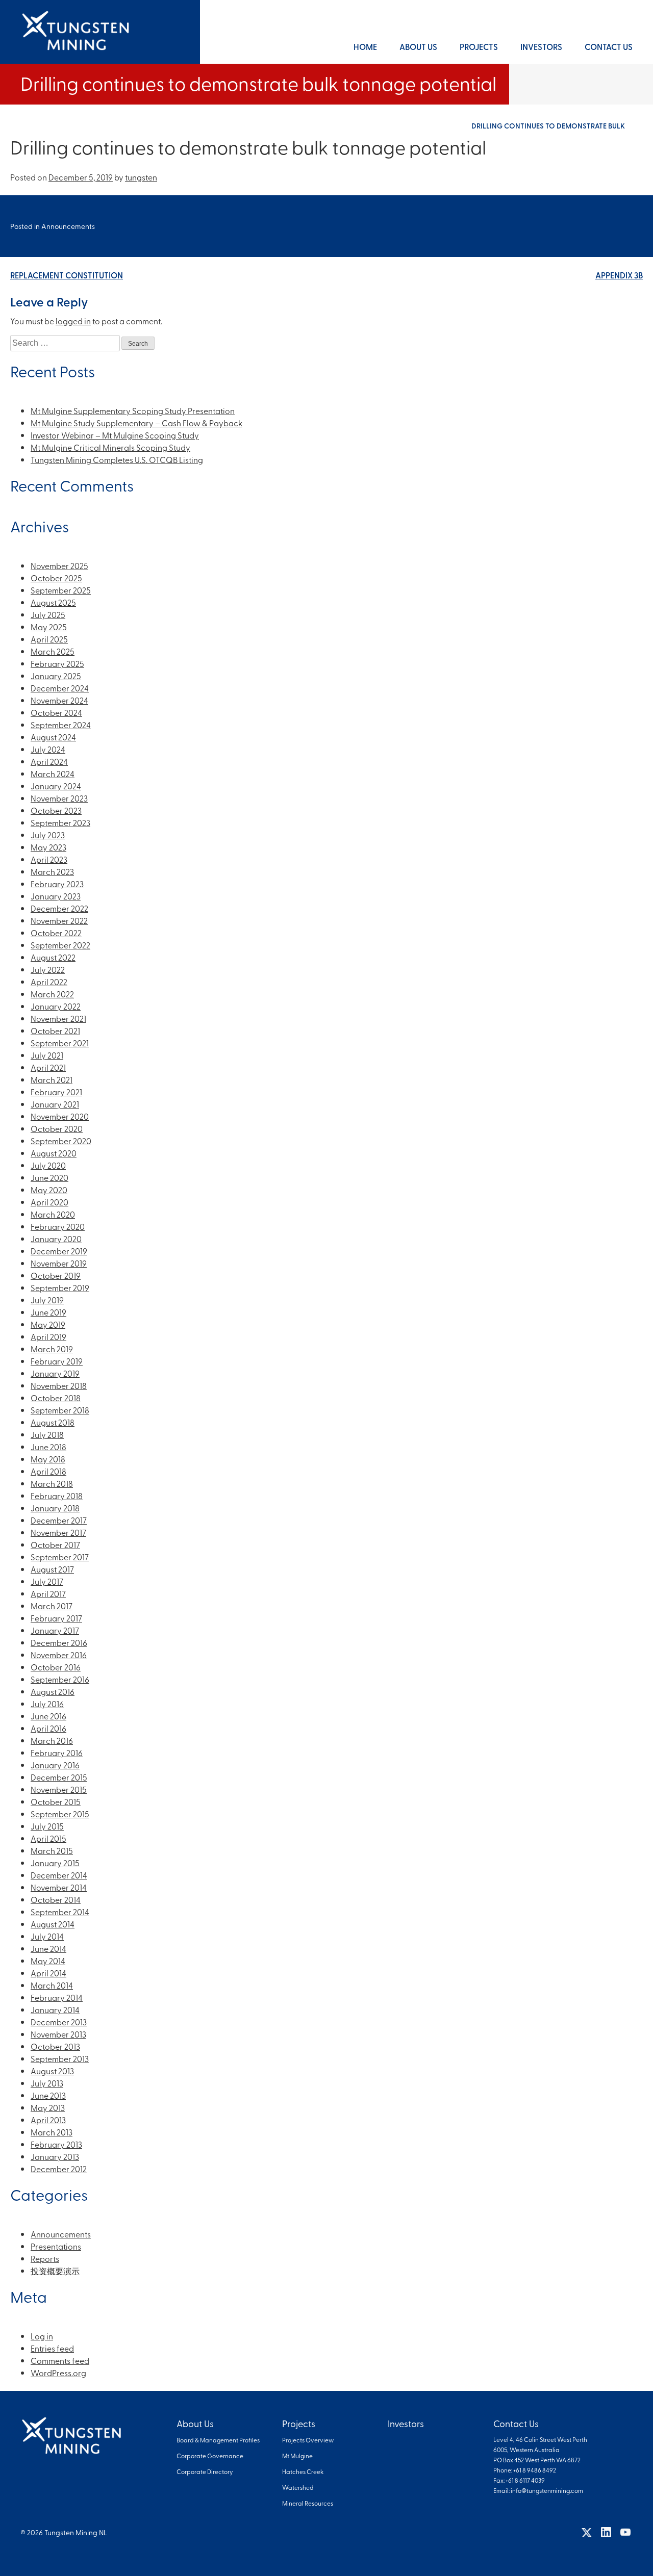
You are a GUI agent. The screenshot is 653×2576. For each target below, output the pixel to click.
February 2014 (57, 1997)
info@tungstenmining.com (547, 2490)
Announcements (68, 226)
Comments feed (60, 2360)
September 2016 (60, 1679)
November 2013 (58, 2034)
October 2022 (56, 933)
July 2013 (47, 2083)
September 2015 (60, 1814)
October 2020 (57, 1128)
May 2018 (48, 1459)
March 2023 (52, 871)
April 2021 (48, 1067)
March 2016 (52, 1740)
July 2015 (47, 1826)
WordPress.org (58, 2373)
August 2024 (53, 737)
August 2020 (54, 1153)
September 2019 (60, 1287)
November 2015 (59, 1789)
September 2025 (61, 590)
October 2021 (55, 1031)
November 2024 (59, 700)
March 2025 (53, 651)
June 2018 (48, 1447)
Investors (541, 47)
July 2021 (47, 1055)
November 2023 (59, 798)
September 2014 (60, 1912)
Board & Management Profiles (218, 2440)
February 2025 (57, 663)
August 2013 (52, 2071)
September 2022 (60, 945)
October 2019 (56, 1275)
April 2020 (49, 1202)
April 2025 (49, 639)
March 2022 (52, 994)
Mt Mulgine (297, 2456)
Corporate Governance (210, 2456)
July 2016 (47, 1704)
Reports (45, 2258)
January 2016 (55, 1765)
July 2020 (48, 1165)
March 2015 (52, 1850)
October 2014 (56, 1899)
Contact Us (609, 47)
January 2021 (55, 1104)
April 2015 (48, 1838)
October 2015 (56, 1801)
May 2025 (49, 627)
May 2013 (48, 2107)
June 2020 (49, 1177)
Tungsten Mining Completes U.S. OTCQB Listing (117, 459)
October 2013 (55, 2046)
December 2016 (59, 1642)
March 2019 (52, 1349)
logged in (73, 321)
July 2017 (47, 1581)
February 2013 (56, 2144)
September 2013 (60, 2058)
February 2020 (58, 1226)
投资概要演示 (55, 2271)
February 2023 (57, 884)
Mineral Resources (308, 2503)
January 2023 (56, 896)
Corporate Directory (205, 2471)
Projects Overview (308, 2440)
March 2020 (53, 1214)
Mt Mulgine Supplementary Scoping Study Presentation (133, 410)
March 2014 (52, 1985)
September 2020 (61, 1141)
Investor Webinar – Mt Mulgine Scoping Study (115, 435)
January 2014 (55, 2010)
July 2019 (47, 1300)
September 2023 (60, 822)
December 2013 (59, 2022)
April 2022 (49, 982)
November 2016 (59, 1655)
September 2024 (61, 725)
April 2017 (48, 1593)
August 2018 (53, 1422)
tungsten (141, 177)
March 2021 (52, 1079)
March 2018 (52, 1483)
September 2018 (60, 1410)
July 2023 (48, 835)
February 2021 (56, 1092)
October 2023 (56, 810)
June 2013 (48, 2095)
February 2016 (57, 1753)
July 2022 (48, 969)
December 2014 (59, 1875)
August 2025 (53, 602)
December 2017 (59, 1520)
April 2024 (49, 761)
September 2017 (60, 1557)
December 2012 (59, 2169)
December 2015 (59, 1777)
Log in (42, 2336)
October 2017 (55, 1544)
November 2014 (59, 1887)
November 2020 (60, 1116)
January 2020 (56, 1239)
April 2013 (48, 2120)
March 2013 (52, 2132)
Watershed (298, 2487)
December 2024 (60, 688)
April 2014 (48, 1973)
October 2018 (56, 1398)
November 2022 (59, 920)
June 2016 (48, 1716)
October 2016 (56, 1667)
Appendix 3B (619, 275)
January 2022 (56, 1006)
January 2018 (55, 1508)
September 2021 (60, 1043)
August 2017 (52, 1569)
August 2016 (53, 1691)
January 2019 (55, 1373)
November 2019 (59, 1263)
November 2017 (58, 1532)
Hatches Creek (303, 2471)
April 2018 (48, 1471)
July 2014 (47, 1936)
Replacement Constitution (67, 275)
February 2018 (57, 1496)
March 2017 (52, 1606)
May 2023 (48, 847)
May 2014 (48, 1961)
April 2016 (48, 1728)
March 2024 (53, 774)
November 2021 (58, 1018)
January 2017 (55, 1630)
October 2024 (56, 712)
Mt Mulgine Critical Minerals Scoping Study (110, 447)
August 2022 (53, 957)
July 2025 (48, 614)
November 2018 (59, 1385)
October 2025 (56, 578)
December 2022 (59, 908)
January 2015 (55, 1863)
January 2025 (56, 676)
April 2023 (49, 859)
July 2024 (48, 749)
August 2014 (53, 1924)
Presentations (56, 2246)
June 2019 (48, 1312)
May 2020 (49, 1190)
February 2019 (57, 1361)
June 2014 (48, 1948)
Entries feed (52, 2348)
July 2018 (47, 1434)
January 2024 (56, 786)
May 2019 (48, 1324)
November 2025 (59, 565)
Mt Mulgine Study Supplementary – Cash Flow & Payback (136, 423)
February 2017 (56, 1618)
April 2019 (48, 1336)
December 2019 (59, 1251)
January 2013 (55, 2156)
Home (365, 47)
